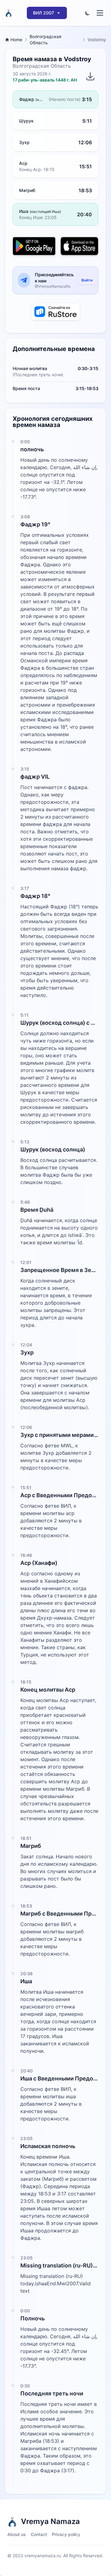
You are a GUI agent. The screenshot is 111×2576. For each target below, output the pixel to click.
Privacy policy (66, 2534)
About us (17, 2534)
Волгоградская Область (45, 40)
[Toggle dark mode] (88, 13)
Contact (39, 2534)
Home (16, 40)
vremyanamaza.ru (43, 2556)
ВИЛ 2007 (43, 13)
